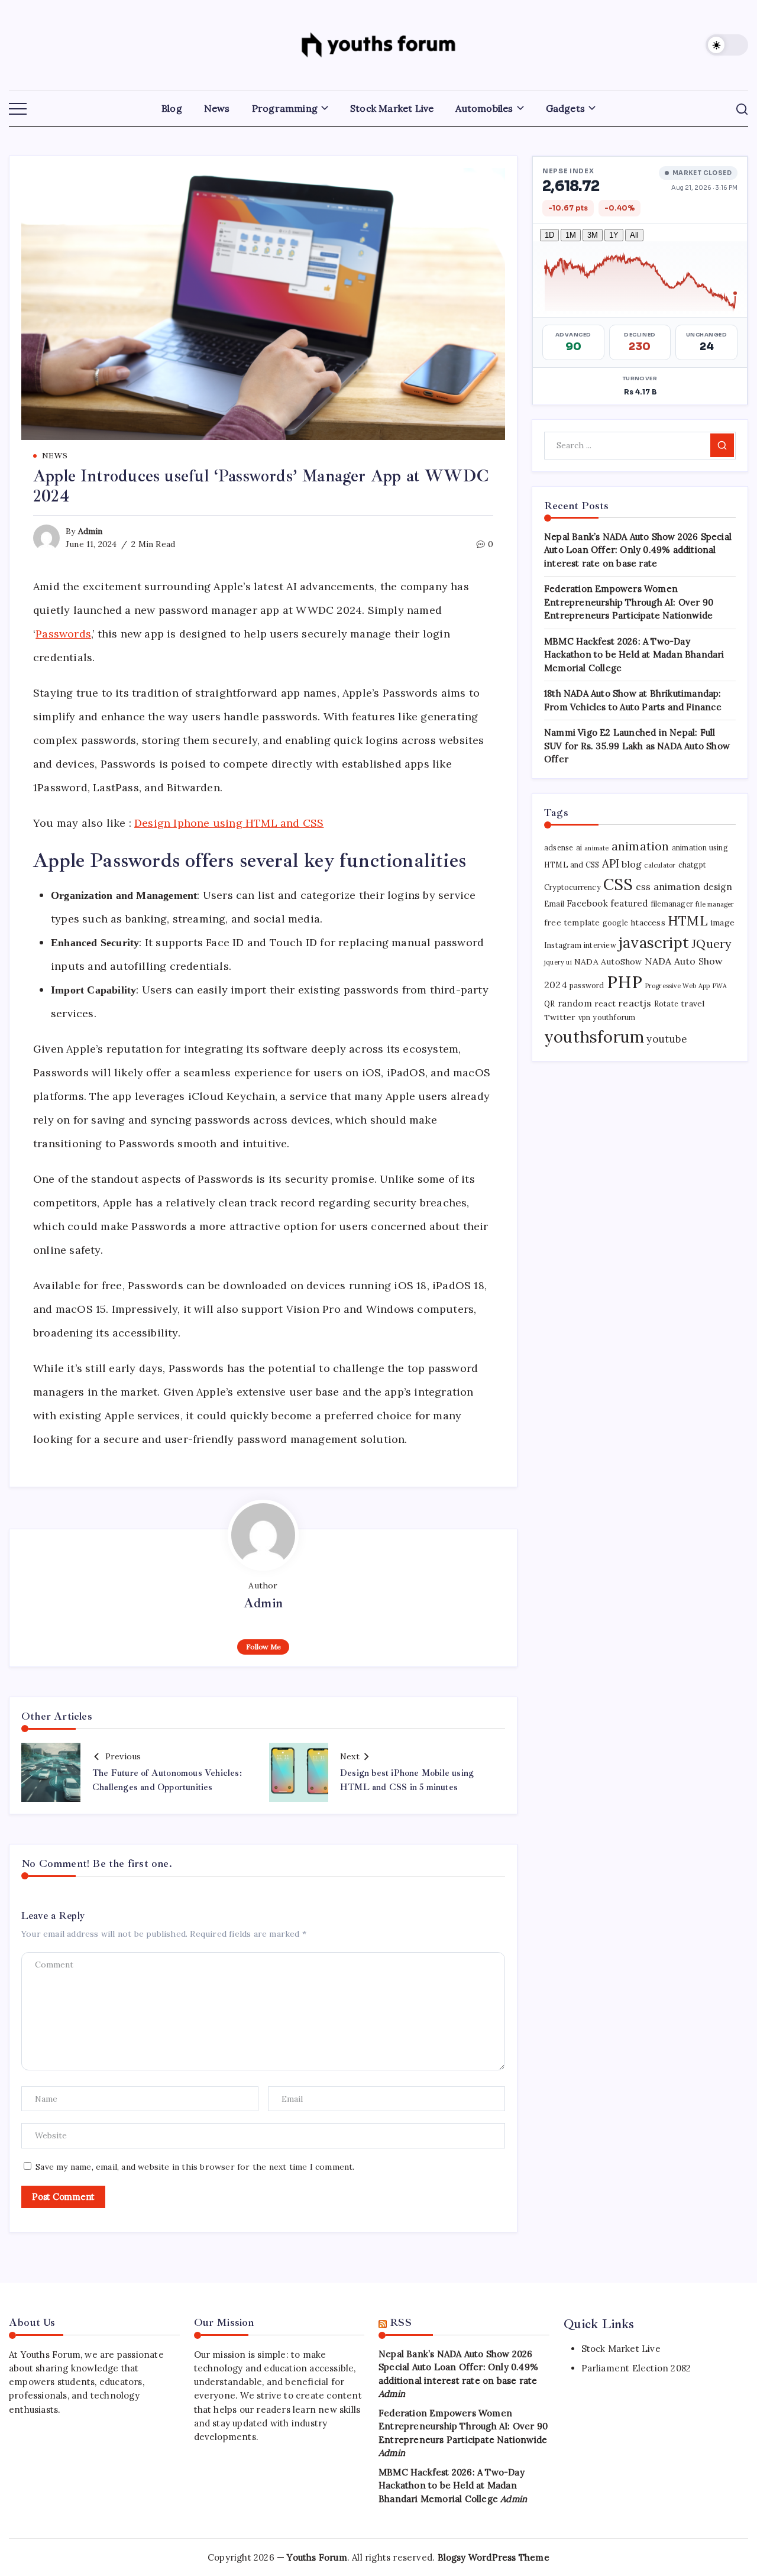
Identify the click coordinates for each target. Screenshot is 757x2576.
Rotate (666, 1004)
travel (693, 1004)
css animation (668, 886)
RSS (401, 2322)
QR (549, 1004)
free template (572, 923)
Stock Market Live (621, 2349)
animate (596, 848)
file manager (715, 904)
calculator (660, 865)
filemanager (672, 904)
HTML (688, 921)
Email (554, 904)
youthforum (614, 1017)
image (722, 923)
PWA (720, 986)
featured (629, 903)
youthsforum (594, 1037)
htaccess (648, 923)
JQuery (711, 944)
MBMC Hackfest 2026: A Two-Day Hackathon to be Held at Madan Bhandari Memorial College (634, 655)
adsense (559, 848)
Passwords (63, 634)
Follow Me (263, 1647)
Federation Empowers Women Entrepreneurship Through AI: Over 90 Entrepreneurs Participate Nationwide (629, 602)
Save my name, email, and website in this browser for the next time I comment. (195, 2167)
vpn (585, 1017)
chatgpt (692, 865)
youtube (666, 1039)
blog (632, 864)
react (605, 1004)
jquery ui (558, 962)
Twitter (560, 1017)
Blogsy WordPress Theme (494, 2557)
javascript (654, 942)
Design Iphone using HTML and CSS (229, 823)
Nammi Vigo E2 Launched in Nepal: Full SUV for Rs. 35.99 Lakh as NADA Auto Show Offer (637, 746)
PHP (625, 982)
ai (579, 848)
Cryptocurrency (572, 887)
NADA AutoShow (608, 962)
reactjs (635, 1003)
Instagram (563, 945)
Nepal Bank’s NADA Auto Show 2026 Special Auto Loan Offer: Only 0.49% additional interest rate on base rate (638, 550)
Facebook (587, 903)
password (587, 986)
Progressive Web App (678, 986)
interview (600, 945)
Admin (90, 531)
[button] (727, 45)
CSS (618, 884)
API (611, 863)
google (615, 923)
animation (640, 846)
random (575, 1003)
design (718, 887)
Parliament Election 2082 (636, 2368)
